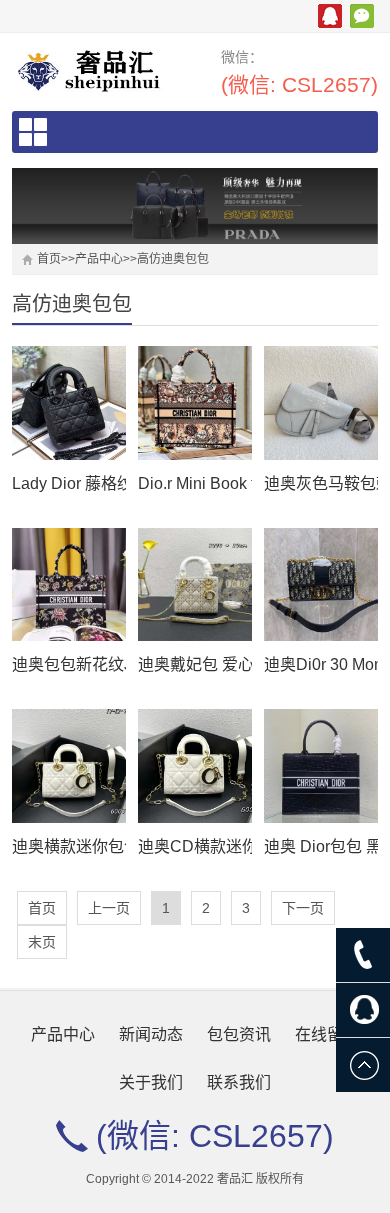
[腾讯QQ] (363, 1010)
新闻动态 (151, 1034)
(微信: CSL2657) (299, 84)
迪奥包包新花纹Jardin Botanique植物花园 (68, 664)
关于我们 (151, 1082)
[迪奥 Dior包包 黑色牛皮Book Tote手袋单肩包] (320, 765)
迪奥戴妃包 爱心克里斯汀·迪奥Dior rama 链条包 (194, 664)
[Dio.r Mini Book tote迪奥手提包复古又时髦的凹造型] (194, 402)
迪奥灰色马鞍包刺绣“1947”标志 (320, 483)
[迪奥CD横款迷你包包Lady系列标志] (194, 765)
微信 (362, 16)
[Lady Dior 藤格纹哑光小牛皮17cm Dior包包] (68, 402)
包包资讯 (239, 1034)
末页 (42, 942)
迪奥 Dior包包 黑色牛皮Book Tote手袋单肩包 (320, 846)
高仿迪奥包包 (173, 259)
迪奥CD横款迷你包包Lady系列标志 (194, 846)
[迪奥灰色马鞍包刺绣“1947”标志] (320, 402)
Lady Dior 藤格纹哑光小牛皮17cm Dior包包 (68, 483)
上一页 (109, 908)
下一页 (303, 908)
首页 (49, 259)
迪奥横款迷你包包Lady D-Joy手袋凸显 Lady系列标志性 (68, 846)
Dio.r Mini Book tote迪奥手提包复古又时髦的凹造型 (194, 483)
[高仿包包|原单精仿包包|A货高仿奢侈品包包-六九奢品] (95, 70)
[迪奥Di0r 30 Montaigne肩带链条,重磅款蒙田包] (320, 584)
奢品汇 (330, 16)
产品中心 (99, 259)
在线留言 (327, 1034)
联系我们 (239, 1082)
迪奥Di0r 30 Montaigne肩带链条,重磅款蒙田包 (320, 664)
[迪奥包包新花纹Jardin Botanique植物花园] (68, 584)
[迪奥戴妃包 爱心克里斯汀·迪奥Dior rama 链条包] (194, 584)
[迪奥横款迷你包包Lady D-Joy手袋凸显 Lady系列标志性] (68, 765)
